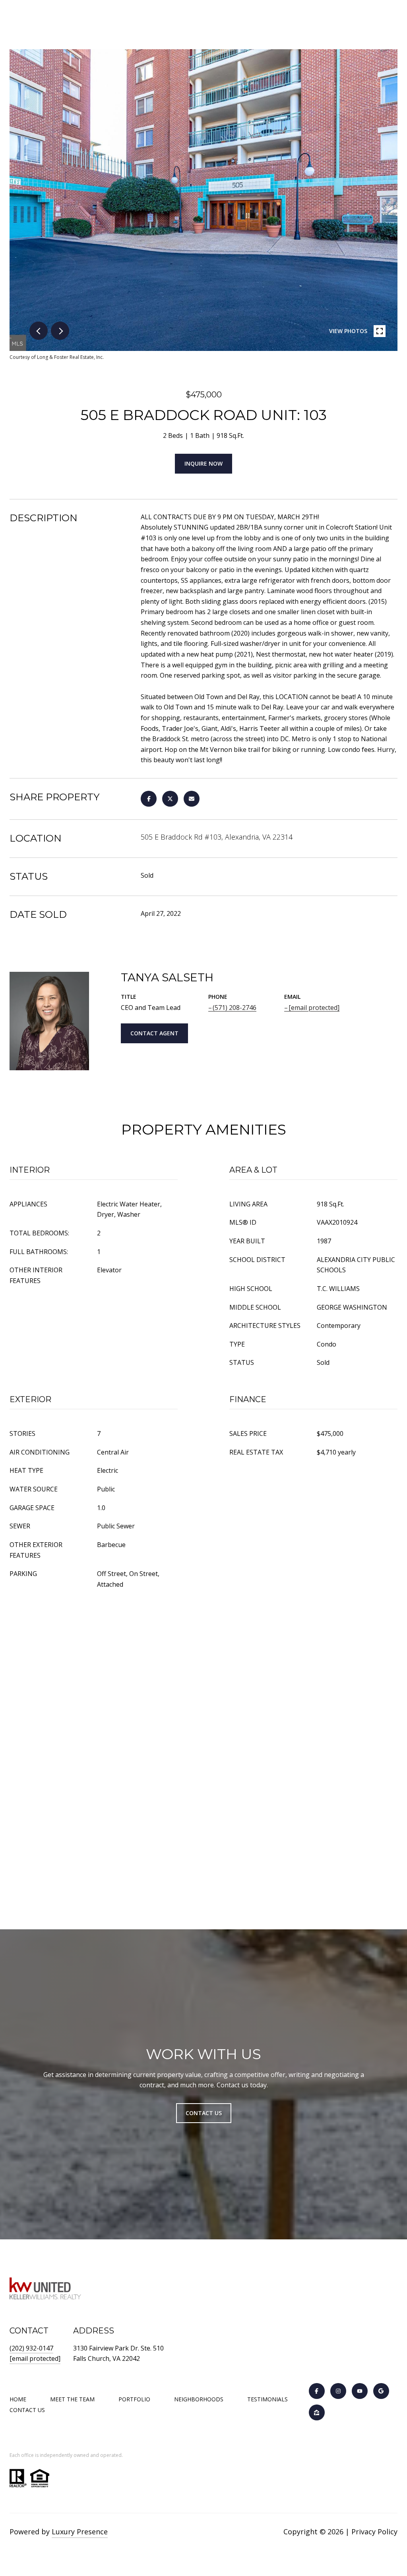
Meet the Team (72, 2399)
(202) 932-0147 (31, 2348)
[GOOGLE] (381, 2391)
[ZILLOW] (317, 2412)
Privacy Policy (374, 2532)
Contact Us (27, 2410)
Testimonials (267, 2399)
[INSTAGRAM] (338, 2391)
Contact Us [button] (204, 2113)
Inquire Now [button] (203, 463)
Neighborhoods (199, 2399)
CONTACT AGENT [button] (154, 1033)
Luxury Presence (80, 2532)
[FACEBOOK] (317, 2391)
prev (39, 331)
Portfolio (134, 2399)
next (60, 331)
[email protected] (35, 2358)
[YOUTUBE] (360, 2391)
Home (18, 2399)
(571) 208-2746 (235, 1008)
